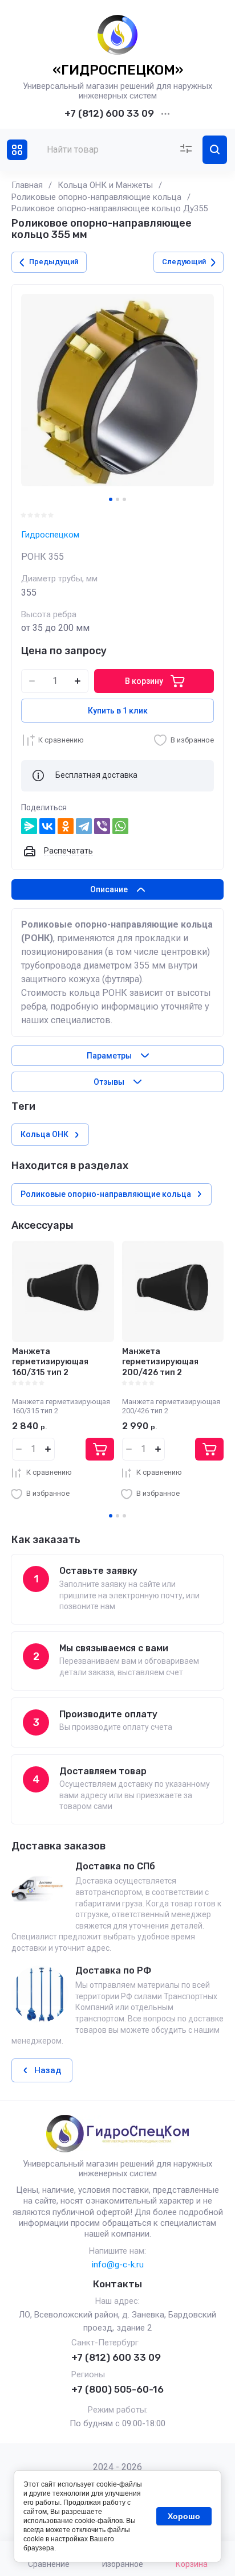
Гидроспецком (50, 535)
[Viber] (102, 826)
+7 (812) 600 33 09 (109, 113)
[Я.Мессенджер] (29, 826)
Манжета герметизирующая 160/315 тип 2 (50, 1362)
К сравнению (61, 740)
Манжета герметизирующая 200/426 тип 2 (160, 1362)
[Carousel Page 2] (117, 499)
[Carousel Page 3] (124, 499)
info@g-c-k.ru (118, 2265)
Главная (27, 185)
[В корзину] (100, 1449)
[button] (17, 150)
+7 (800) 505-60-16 (117, 2389)
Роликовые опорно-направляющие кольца (96, 197)
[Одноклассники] (66, 826)
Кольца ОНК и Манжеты (105, 185)
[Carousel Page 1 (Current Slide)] (111, 499)
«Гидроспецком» (118, 70)
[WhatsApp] (120, 826)
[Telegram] (84, 826)
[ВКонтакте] (47, 826)
